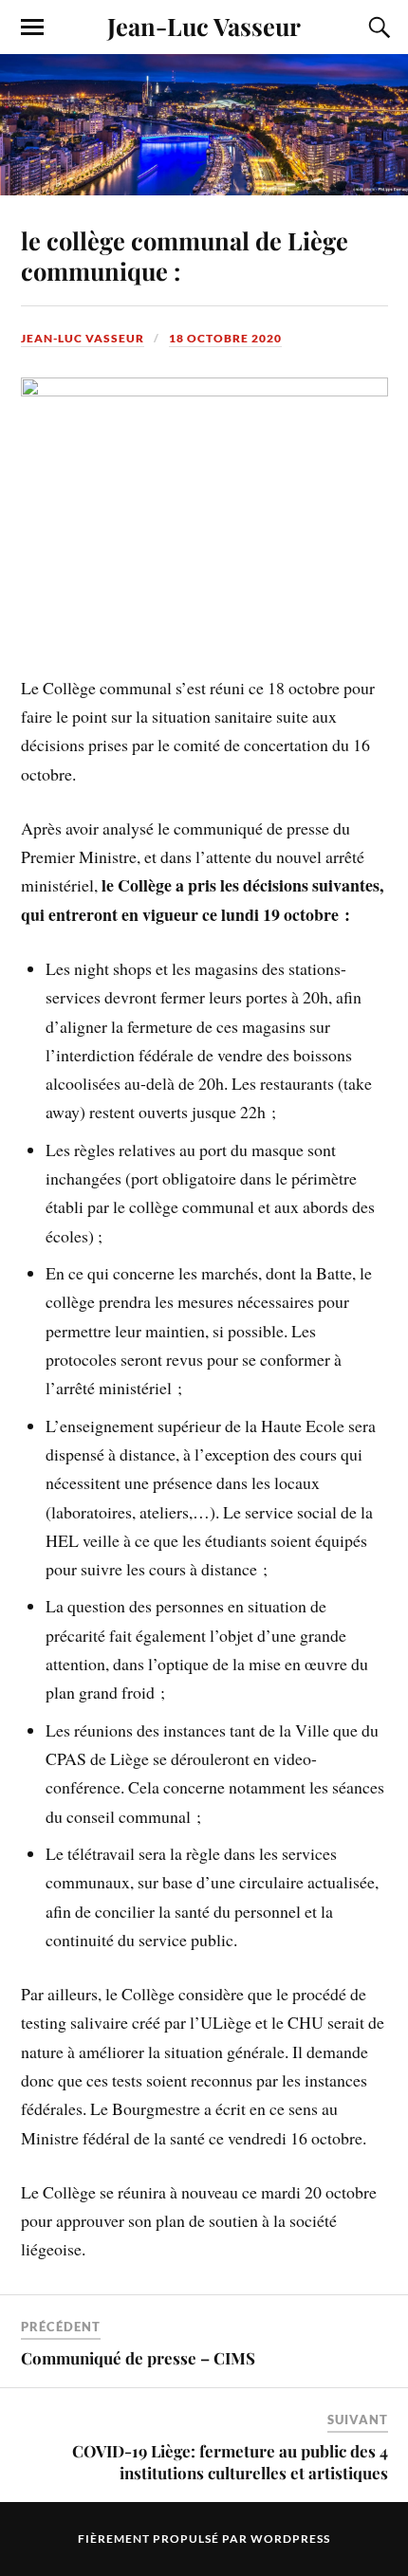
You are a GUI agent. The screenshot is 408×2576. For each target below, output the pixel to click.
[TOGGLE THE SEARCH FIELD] (377, 28)
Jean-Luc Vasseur (204, 26)
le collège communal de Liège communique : (185, 255)
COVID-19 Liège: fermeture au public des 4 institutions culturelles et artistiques (230, 2461)
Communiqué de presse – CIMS (138, 2358)
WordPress (290, 2539)
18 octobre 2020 (225, 338)
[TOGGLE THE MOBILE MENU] (32, 28)
